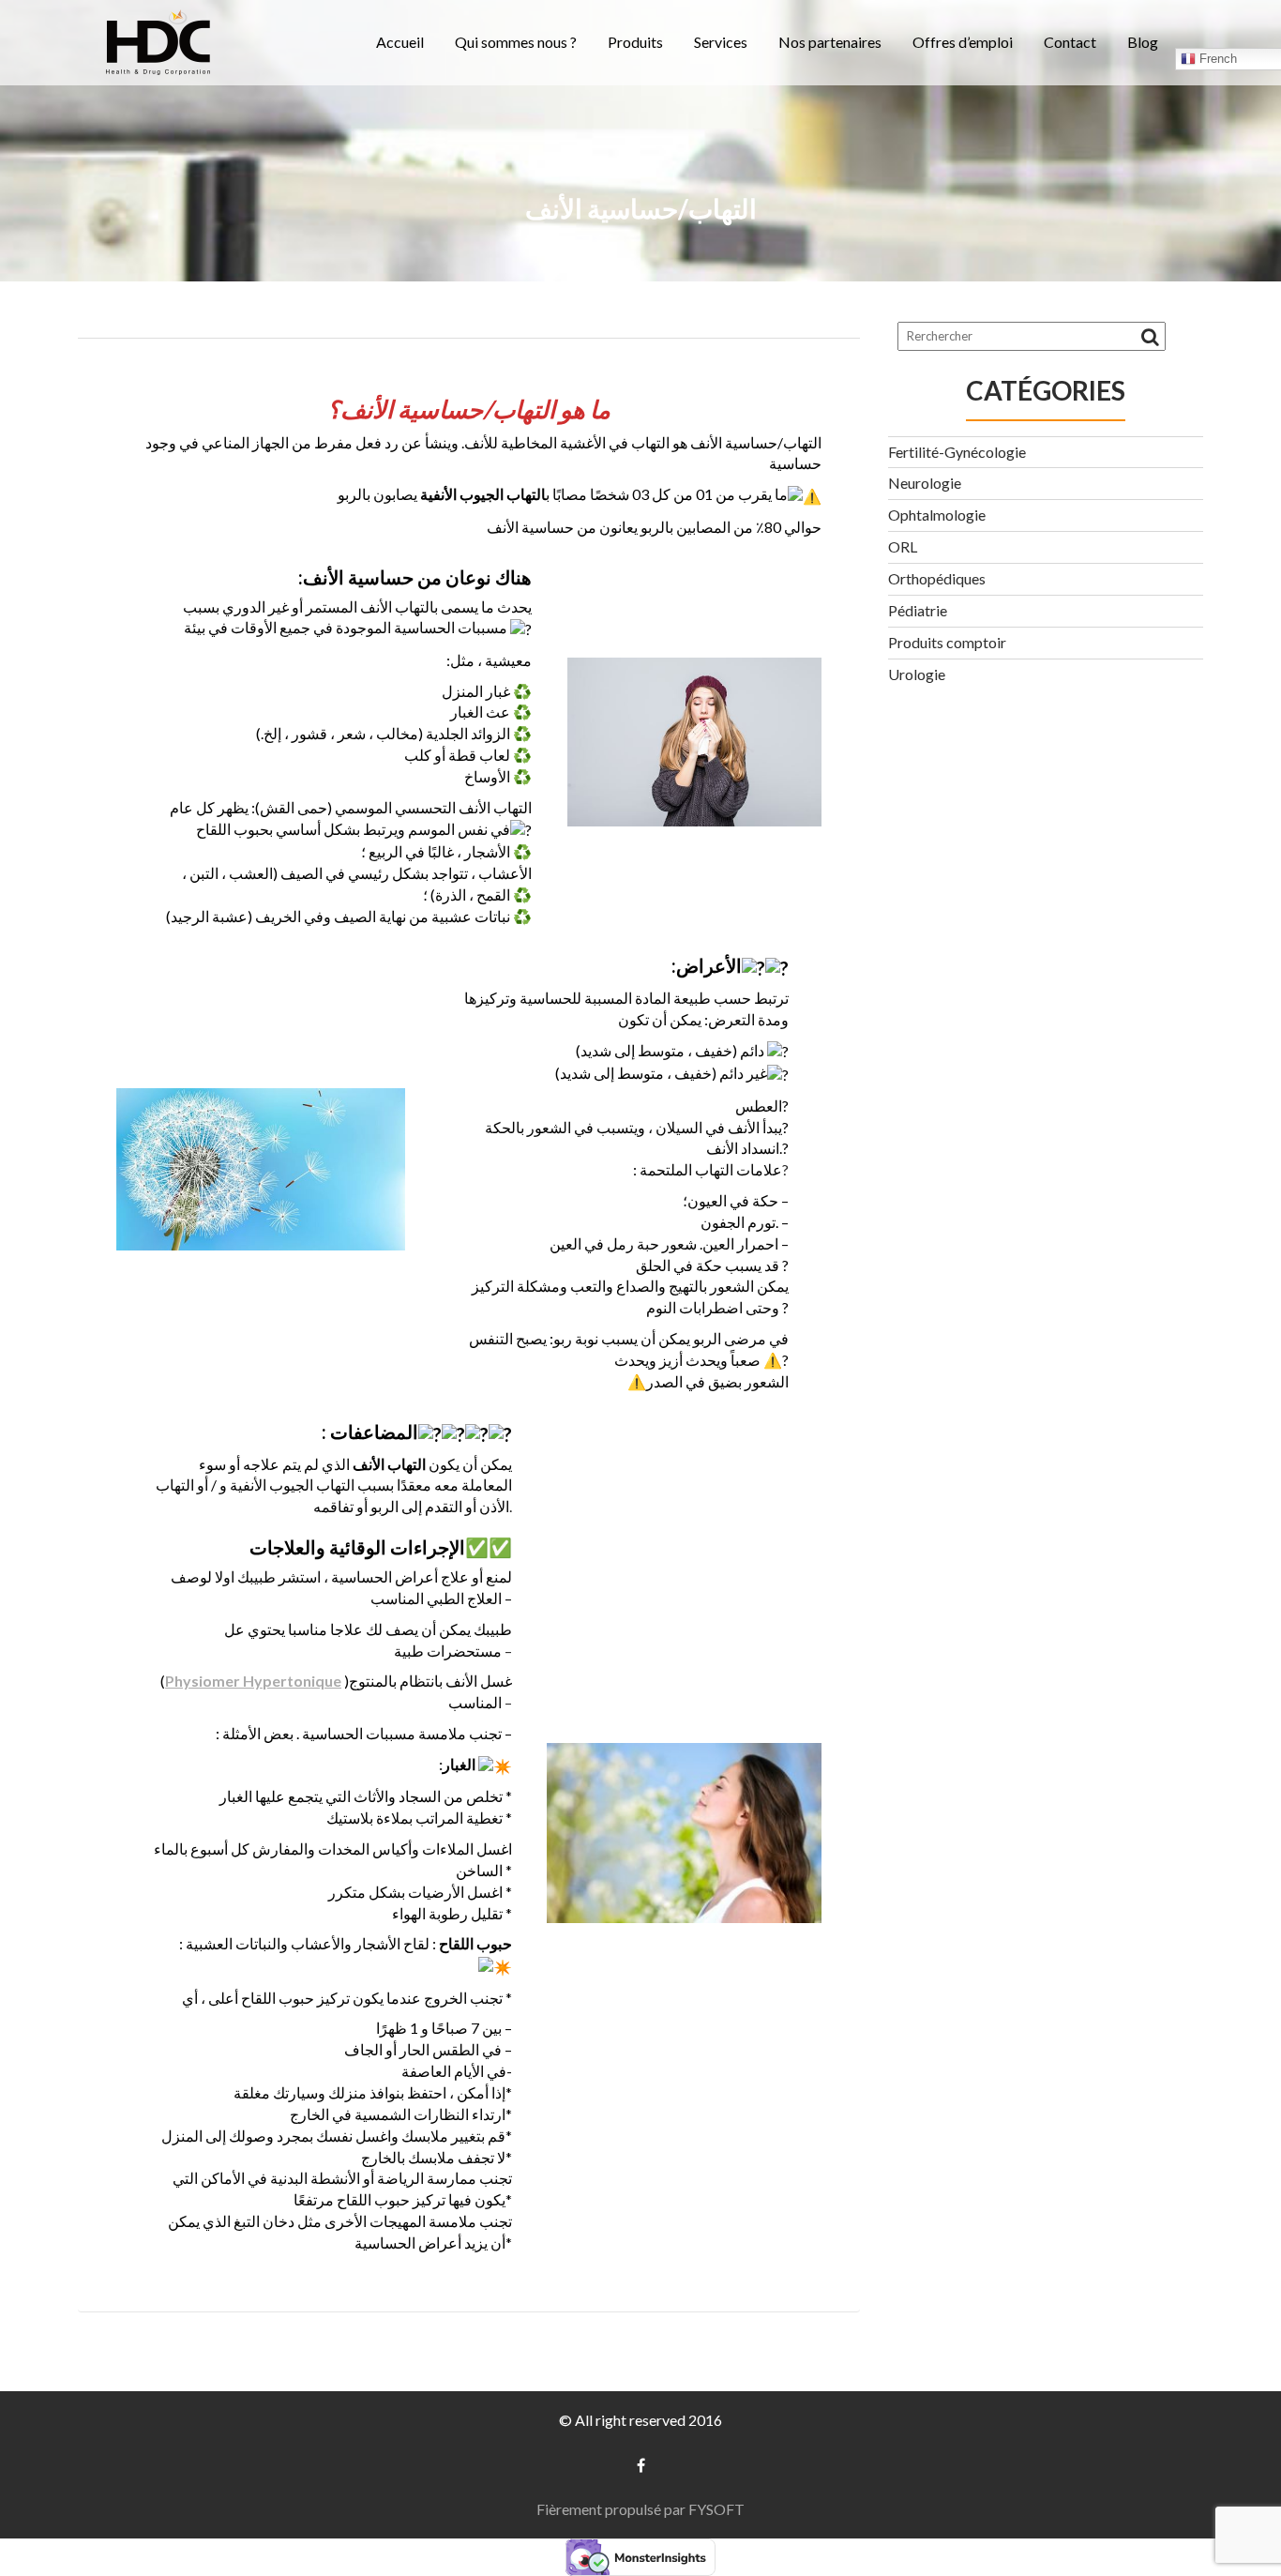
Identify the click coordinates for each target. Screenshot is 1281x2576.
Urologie (917, 674)
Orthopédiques (937, 578)
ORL (903, 546)
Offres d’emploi (963, 42)
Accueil (400, 42)
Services (721, 42)
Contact (1070, 42)
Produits (635, 42)
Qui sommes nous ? (516, 42)
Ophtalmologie (937, 515)
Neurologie (925, 483)
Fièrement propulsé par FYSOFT (640, 2509)
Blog (1143, 42)
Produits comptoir (947, 642)
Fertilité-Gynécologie (957, 452)
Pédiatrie (918, 610)
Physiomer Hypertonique (253, 1681)
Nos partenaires (830, 42)
